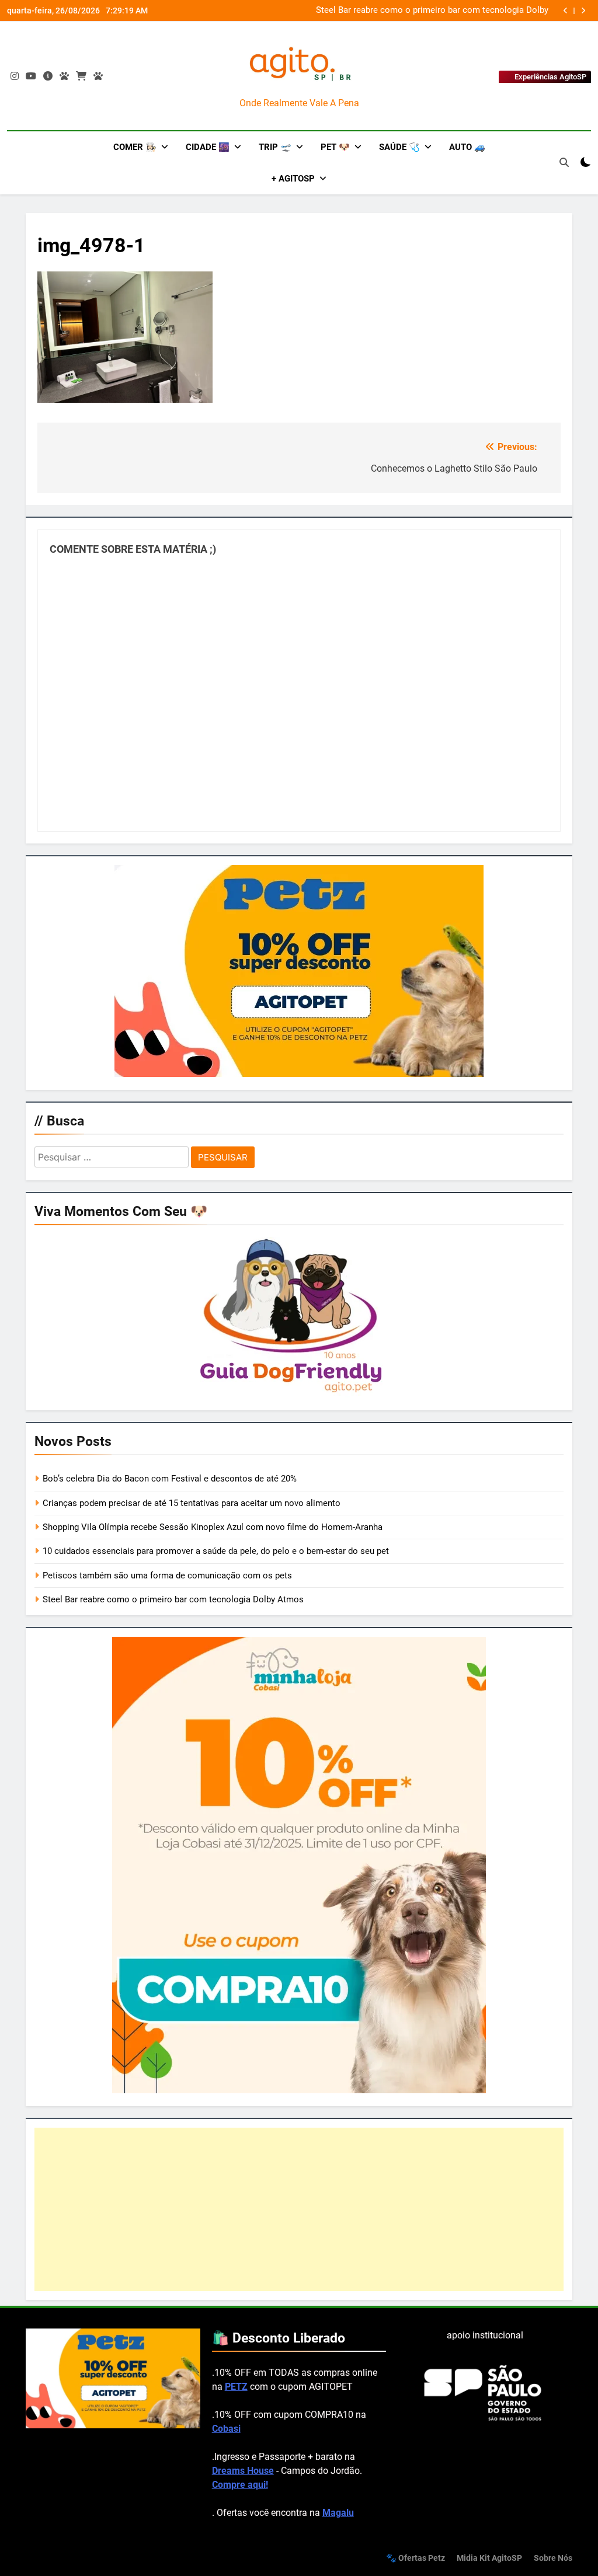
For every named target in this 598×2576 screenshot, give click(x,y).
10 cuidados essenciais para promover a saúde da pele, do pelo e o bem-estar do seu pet (216, 1551)
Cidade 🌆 (208, 147)
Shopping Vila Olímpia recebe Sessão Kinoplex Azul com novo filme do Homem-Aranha (213, 1527)
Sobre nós (553, 2558)
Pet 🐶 (335, 147)
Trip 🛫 (275, 147)
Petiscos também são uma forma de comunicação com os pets (167, 1575)
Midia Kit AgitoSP (489, 2558)
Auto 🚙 (467, 147)
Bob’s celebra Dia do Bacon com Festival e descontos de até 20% (170, 1479)
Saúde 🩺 (399, 147)
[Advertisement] (299, 2209)
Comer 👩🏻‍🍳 (135, 147)
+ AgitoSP (293, 179)
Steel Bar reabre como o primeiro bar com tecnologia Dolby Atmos (432, 11)
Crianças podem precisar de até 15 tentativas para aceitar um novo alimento (192, 1503)
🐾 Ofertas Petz (416, 2558)
